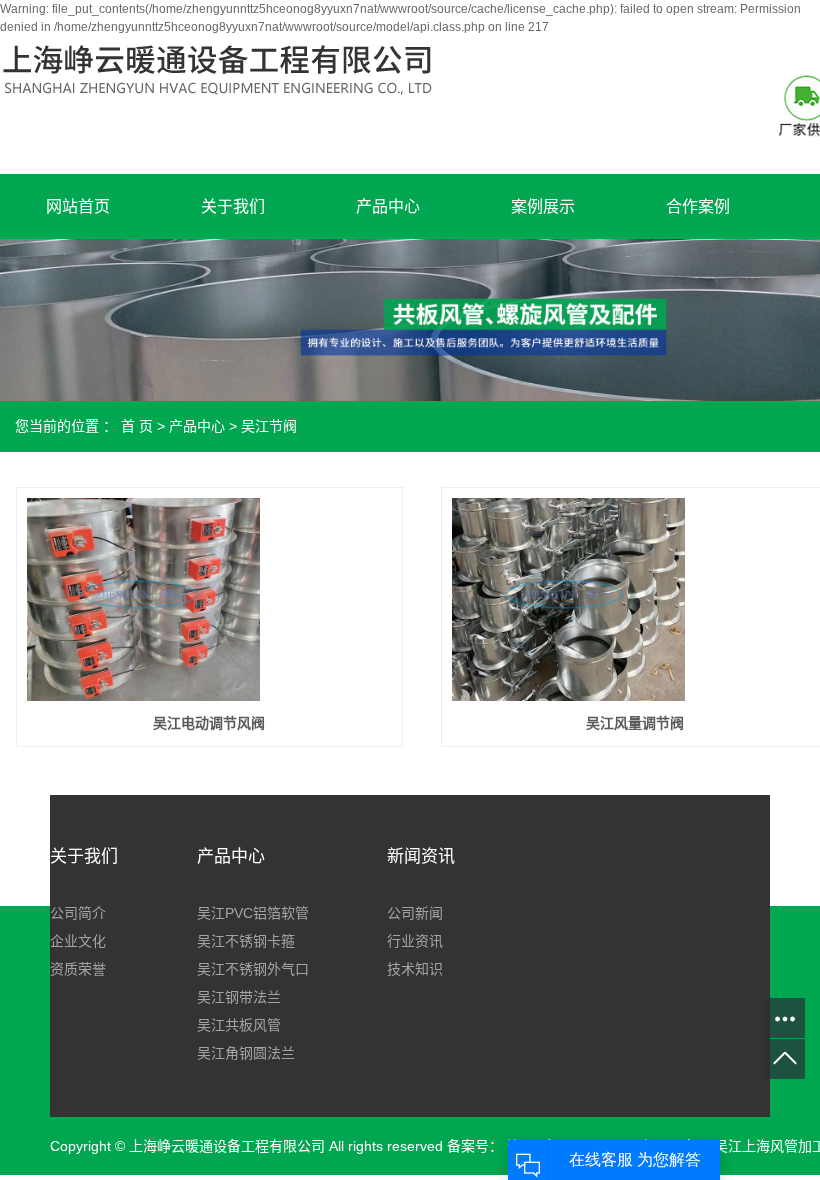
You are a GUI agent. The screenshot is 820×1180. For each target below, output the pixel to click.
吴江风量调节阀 (635, 723)
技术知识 (415, 969)
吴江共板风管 (239, 1025)
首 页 (137, 426)
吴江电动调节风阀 (209, 723)
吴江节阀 (269, 426)
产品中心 (388, 206)
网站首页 (78, 206)
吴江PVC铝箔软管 (253, 913)
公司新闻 (415, 913)
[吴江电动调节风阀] (143, 599)
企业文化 (78, 941)
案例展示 (543, 206)
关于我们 (233, 206)
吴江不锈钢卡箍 (246, 941)
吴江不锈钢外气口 (253, 969)
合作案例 (698, 206)
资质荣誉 (78, 969)
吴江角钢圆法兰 (246, 1053)
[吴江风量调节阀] (568, 599)
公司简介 (78, 913)
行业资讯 (415, 941)
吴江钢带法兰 (239, 997)
